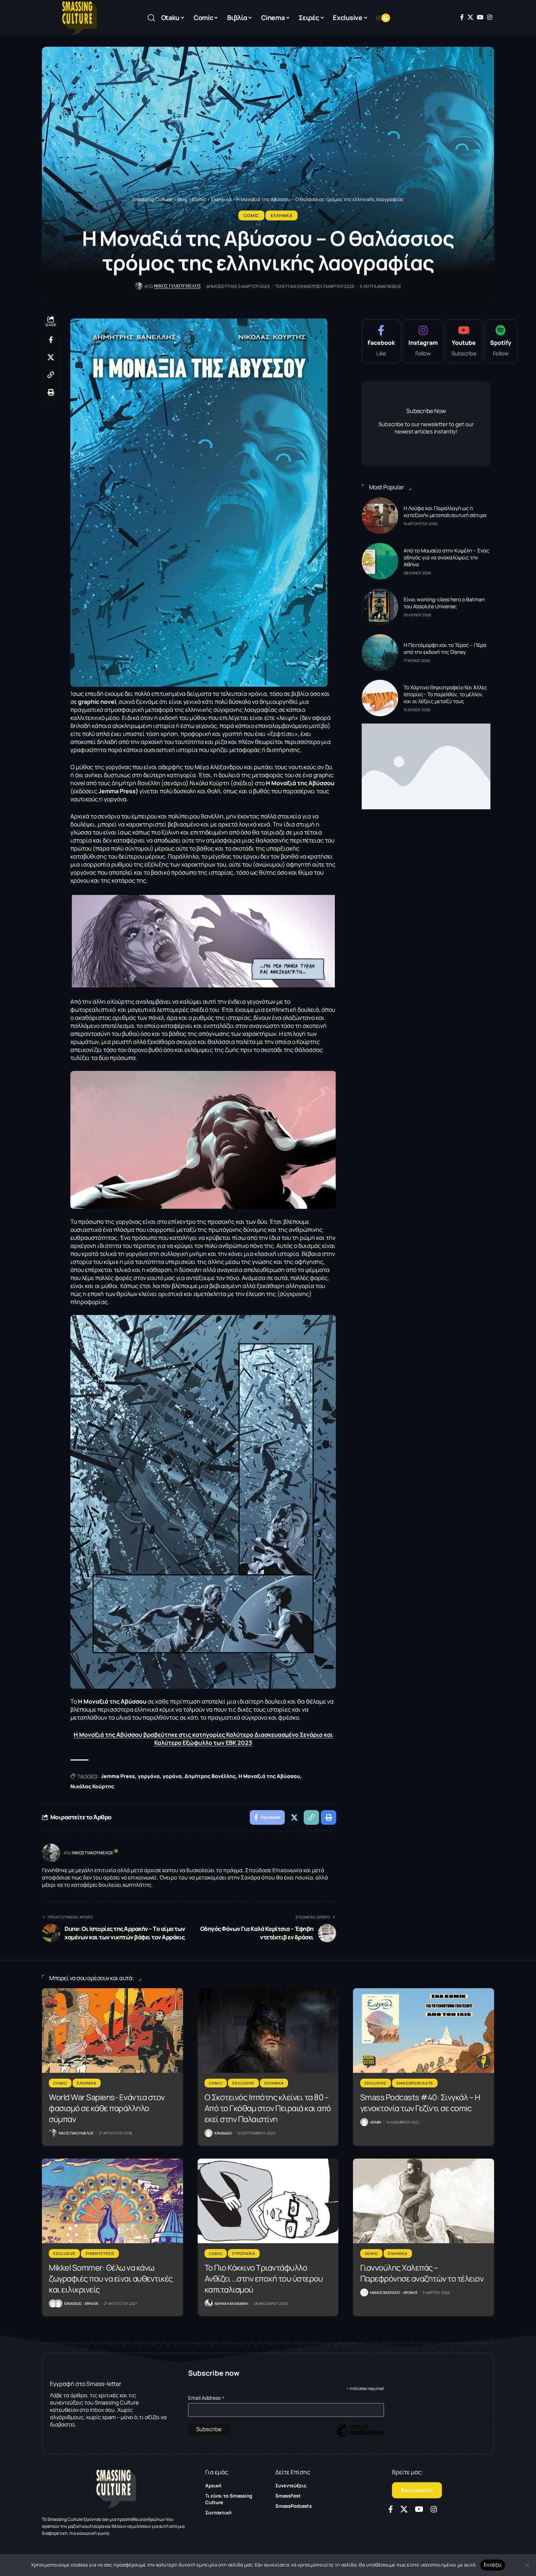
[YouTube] (480, 17)
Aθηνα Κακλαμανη (231, 2303)
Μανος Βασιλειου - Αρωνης (394, 2292)
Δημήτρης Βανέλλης (210, 1776)
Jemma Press (118, 1776)
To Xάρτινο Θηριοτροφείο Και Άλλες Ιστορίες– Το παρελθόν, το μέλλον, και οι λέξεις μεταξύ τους (445, 694)
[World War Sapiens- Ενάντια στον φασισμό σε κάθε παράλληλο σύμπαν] (112, 2031)
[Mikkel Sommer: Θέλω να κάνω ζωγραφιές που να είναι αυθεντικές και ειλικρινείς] (112, 2201)
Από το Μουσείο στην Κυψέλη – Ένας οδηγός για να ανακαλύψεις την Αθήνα (446, 557)
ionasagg (223, 2133)
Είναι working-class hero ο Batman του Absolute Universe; (444, 603)
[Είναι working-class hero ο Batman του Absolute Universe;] (380, 607)
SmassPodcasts (415, 2083)
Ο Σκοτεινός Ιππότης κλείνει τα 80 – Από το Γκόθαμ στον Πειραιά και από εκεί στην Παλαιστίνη (268, 2108)
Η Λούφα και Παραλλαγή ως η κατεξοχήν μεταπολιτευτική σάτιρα (445, 512)
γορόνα (172, 1776)
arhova (91, 2303)
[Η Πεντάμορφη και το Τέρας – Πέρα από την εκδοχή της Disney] (380, 652)
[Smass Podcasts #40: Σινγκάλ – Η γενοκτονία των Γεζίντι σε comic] (424, 2031)
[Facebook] (462, 17)
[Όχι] (527, 2565)
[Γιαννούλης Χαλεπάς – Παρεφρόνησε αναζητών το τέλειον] (424, 2201)
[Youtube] (464, 341)
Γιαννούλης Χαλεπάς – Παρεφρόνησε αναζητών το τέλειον (422, 2273)
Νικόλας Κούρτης (92, 1786)
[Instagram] (490, 17)
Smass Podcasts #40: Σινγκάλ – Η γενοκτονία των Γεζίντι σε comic (420, 2103)
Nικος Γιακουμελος (178, 286)
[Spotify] (501, 341)
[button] (151, 18)
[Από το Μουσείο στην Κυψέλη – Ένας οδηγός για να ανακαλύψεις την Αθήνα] (380, 561)
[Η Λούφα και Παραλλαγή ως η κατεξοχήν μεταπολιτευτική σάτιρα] (380, 516)
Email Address (207, 2398)
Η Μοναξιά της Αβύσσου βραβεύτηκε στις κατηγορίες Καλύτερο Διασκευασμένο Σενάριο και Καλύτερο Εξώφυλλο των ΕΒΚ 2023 (203, 1739)
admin (376, 2122)
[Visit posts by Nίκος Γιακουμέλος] (51, 1853)
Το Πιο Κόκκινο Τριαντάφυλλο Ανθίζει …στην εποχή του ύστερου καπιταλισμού (264, 2279)
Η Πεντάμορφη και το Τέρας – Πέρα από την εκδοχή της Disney (445, 648)
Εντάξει (493, 2565)
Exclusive (243, 2083)
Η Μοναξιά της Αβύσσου (269, 1776)
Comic (252, 215)
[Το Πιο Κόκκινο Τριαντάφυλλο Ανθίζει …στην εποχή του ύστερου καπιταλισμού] (268, 2201)
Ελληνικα (282, 215)
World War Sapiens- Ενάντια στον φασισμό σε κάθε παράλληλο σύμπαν (107, 2108)
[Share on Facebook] (51, 340)
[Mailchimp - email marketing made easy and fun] (360, 2436)
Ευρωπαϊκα (244, 2253)
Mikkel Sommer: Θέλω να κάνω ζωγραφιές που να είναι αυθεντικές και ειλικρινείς (111, 2279)
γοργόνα (149, 1776)
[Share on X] (51, 357)
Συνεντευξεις (100, 2253)
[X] (470, 17)
